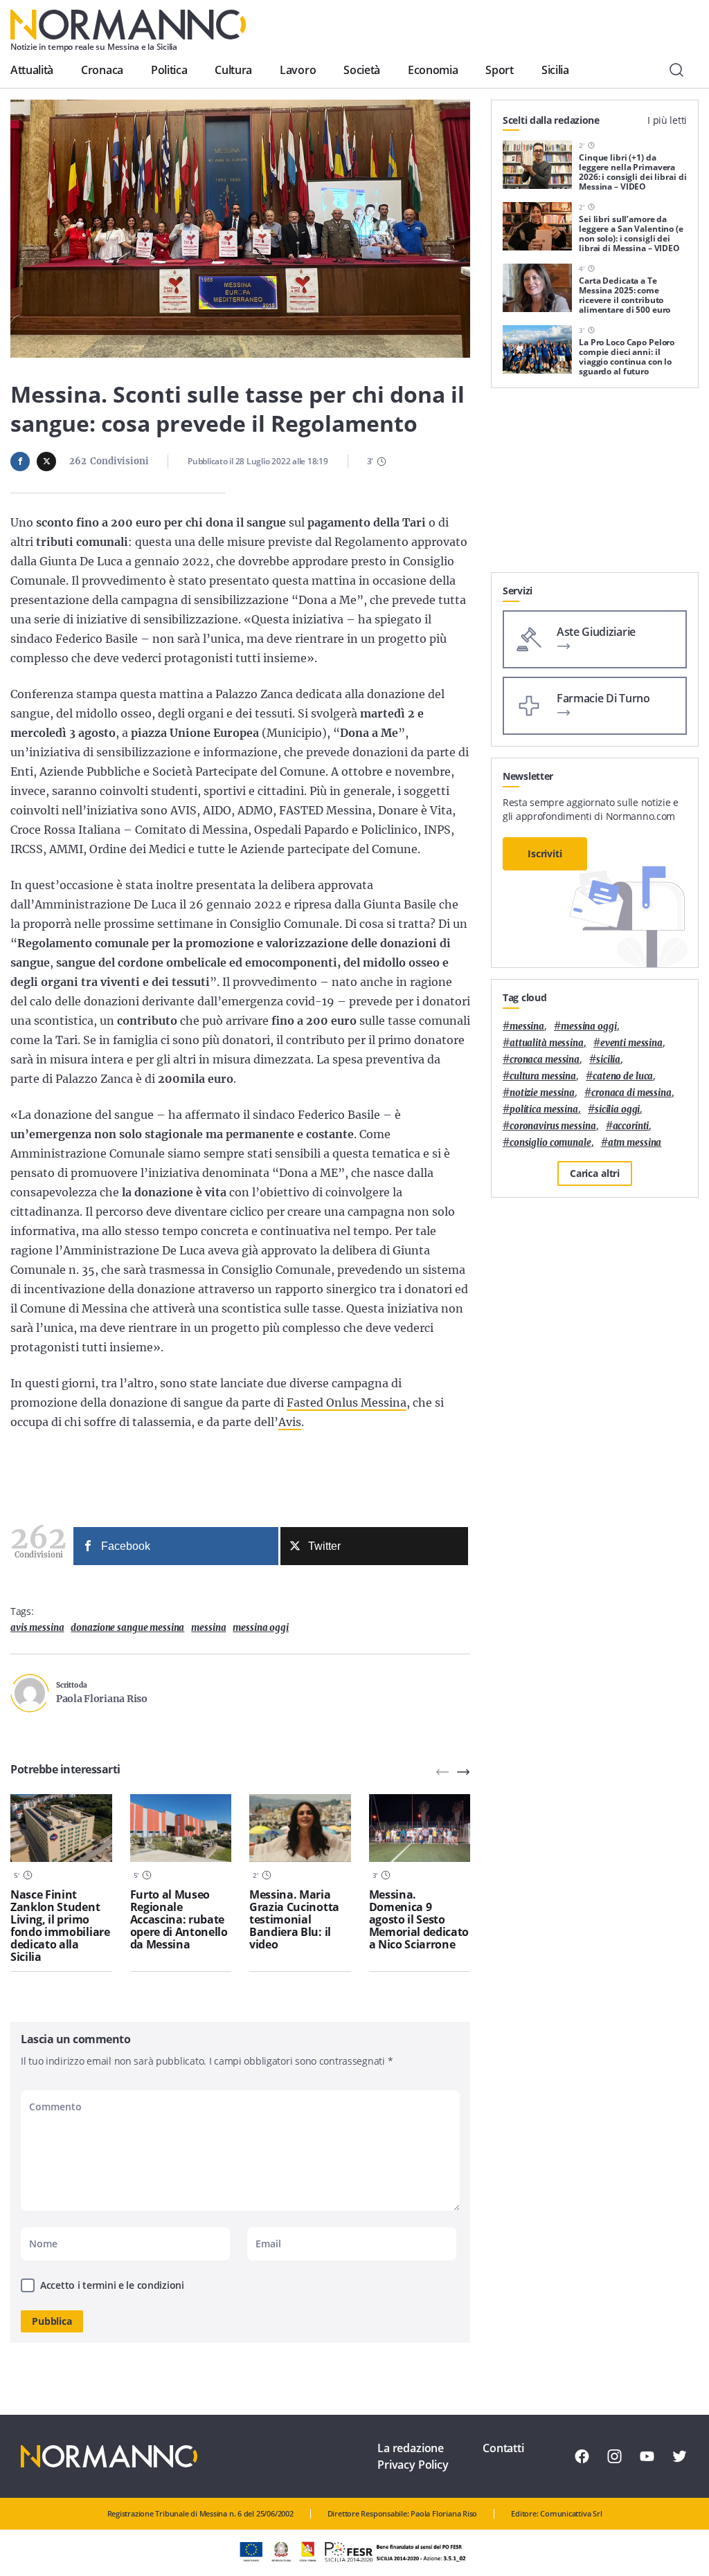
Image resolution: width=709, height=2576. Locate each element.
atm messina (635, 1143)
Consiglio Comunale (550, 1143)
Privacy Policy (413, 2465)
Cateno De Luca (623, 1076)
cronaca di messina (631, 1093)
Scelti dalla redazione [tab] (551, 120)
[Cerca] (676, 70)
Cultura (233, 70)
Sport (499, 70)
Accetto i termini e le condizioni (112, 2285)
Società (362, 70)
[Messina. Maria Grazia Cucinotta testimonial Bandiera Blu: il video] (300, 1828)
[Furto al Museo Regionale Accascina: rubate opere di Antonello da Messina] (181, 1828)
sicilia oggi (617, 1109)
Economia (433, 70)
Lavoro (298, 70)
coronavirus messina (553, 1126)
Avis (290, 1422)
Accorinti (631, 1126)
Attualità (32, 70)
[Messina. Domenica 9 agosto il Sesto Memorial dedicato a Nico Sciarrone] (420, 1828)
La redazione (411, 2448)
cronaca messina (545, 1060)
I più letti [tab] (667, 120)
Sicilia (555, 70)
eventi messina (631, 1043)
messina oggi (260, 1628)
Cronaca (102, 70)
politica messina (544, 1109)
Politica (169, 70)
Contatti (503, 2448)
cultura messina (543, 1076)
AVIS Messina (37, 1628)
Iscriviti (545, 853)
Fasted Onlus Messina (347, 1403)
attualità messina (547, 1043)
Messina (208, 1628)
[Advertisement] (595, 486)
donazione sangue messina (127, 1628)
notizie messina (542, 1093)
